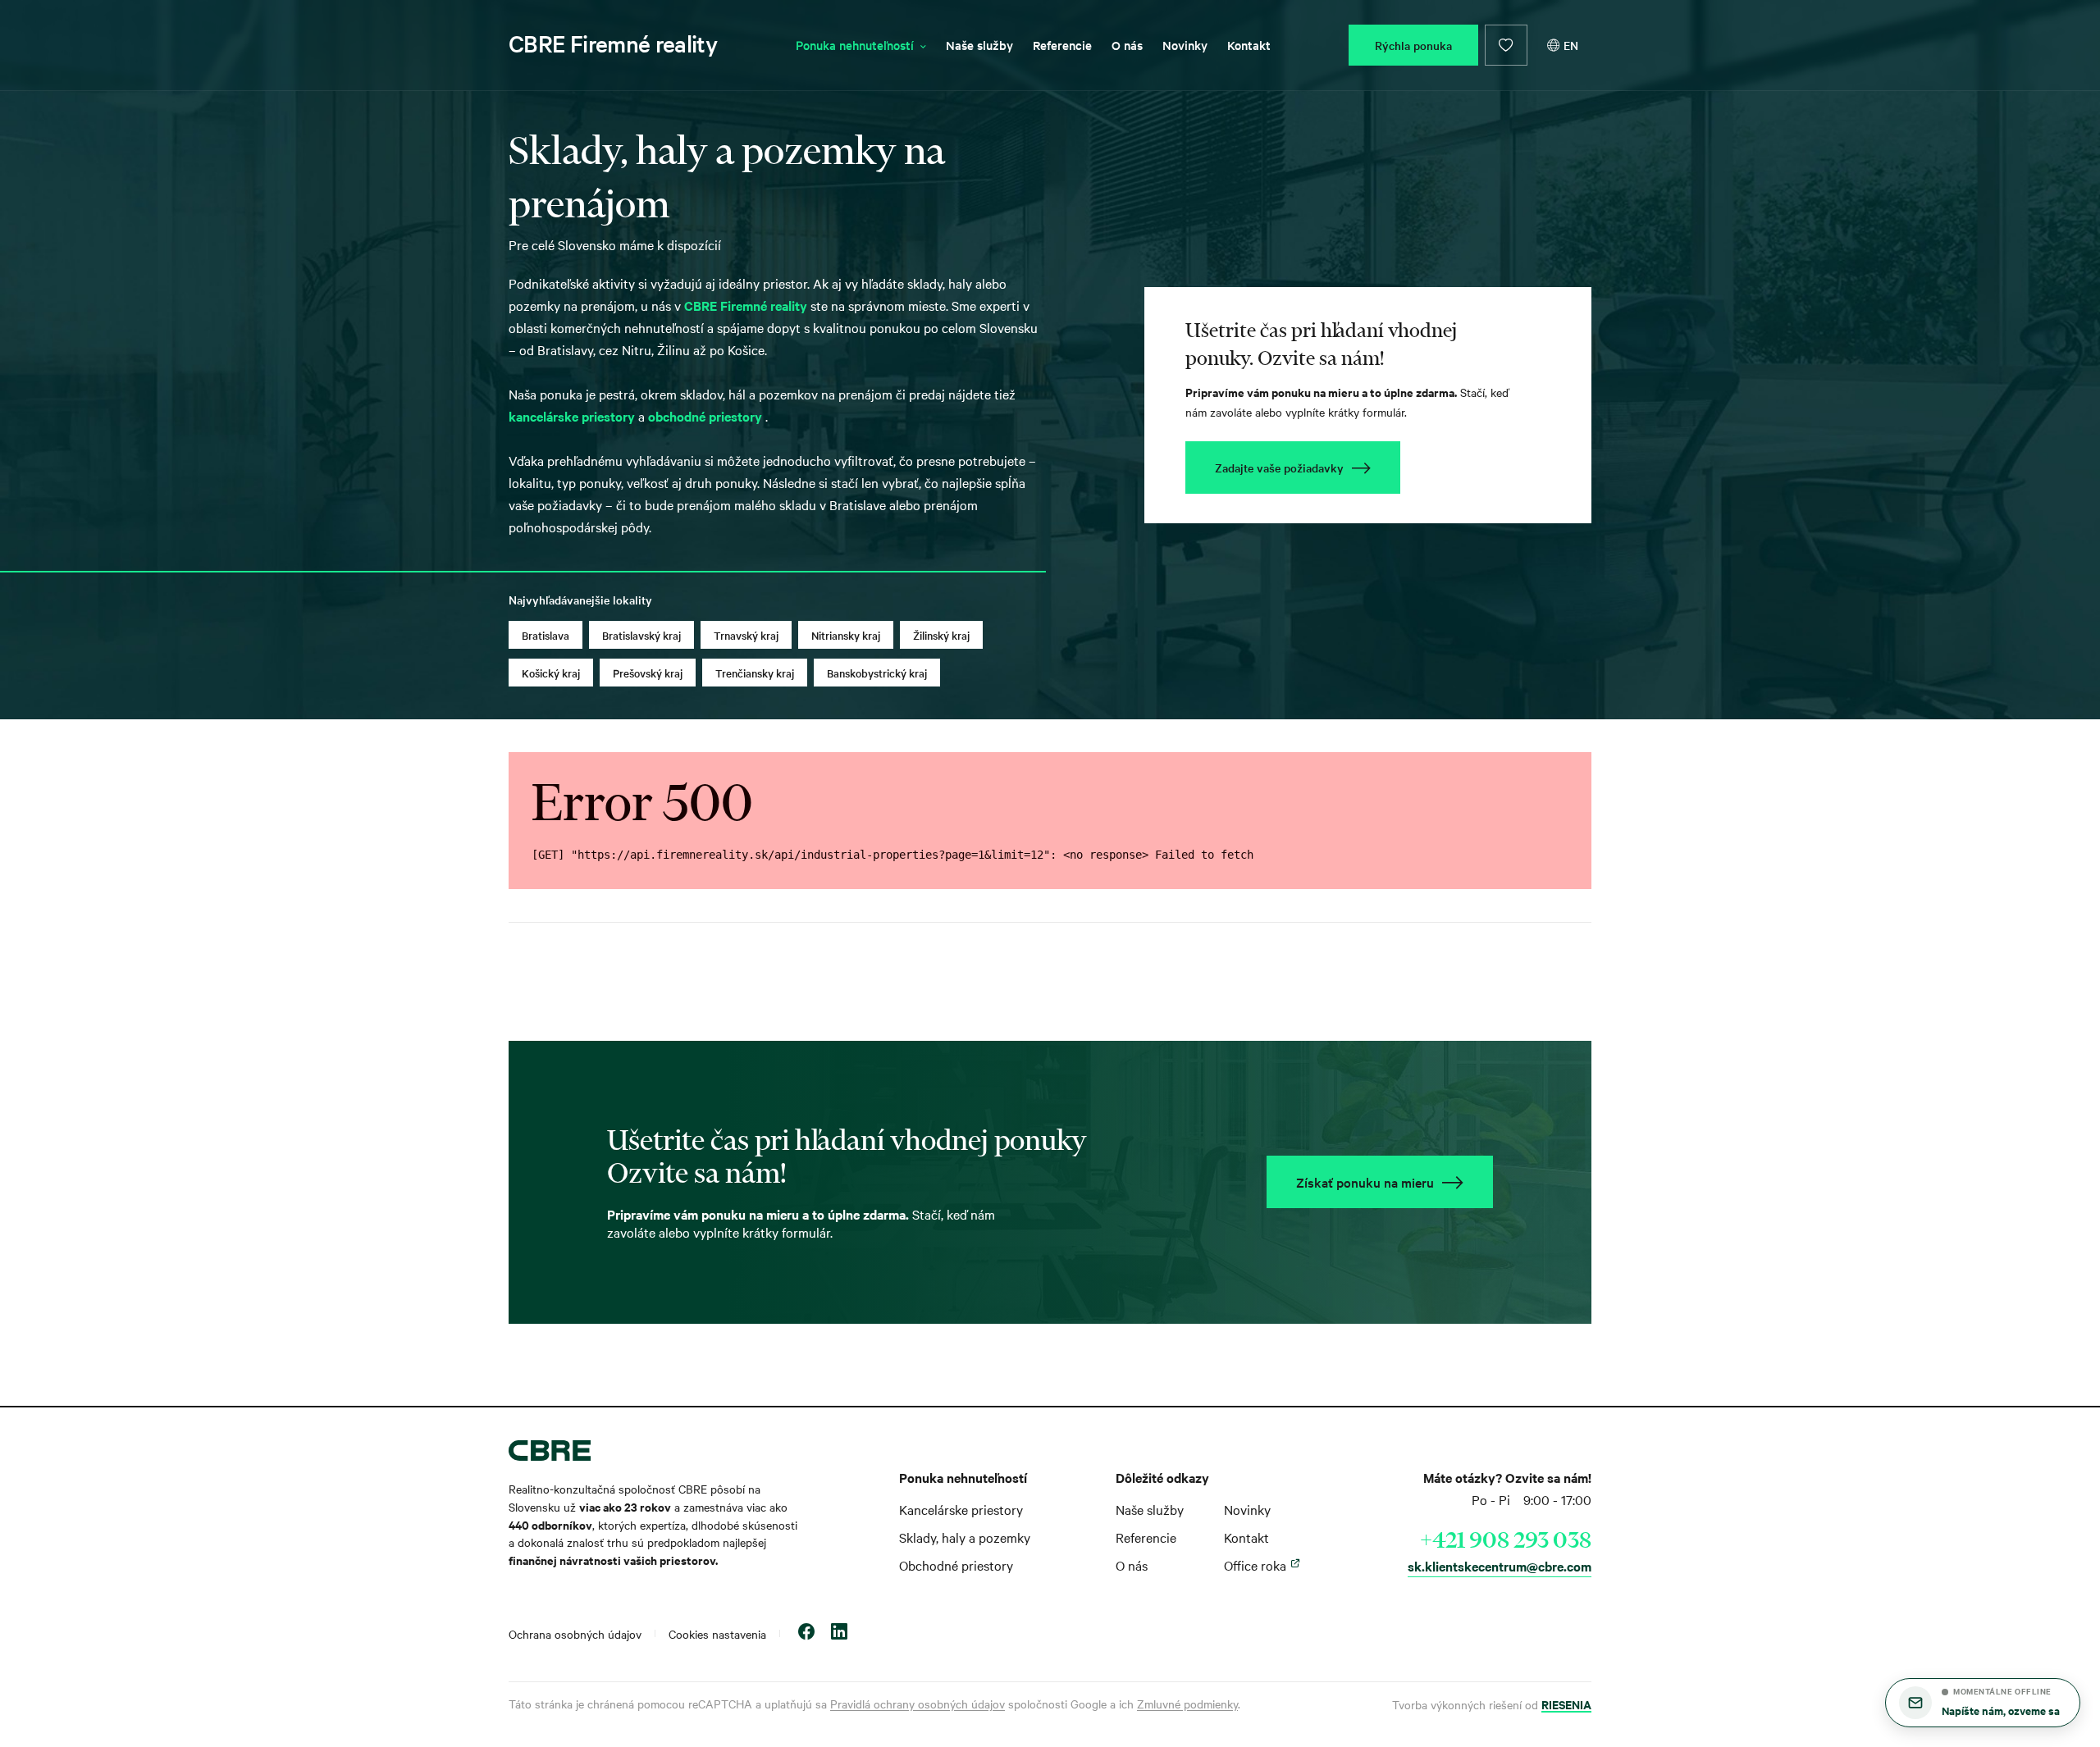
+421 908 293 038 (1506, 1539)
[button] (1983, 1703)
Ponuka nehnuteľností (855, 45)
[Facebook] (806, 1633)
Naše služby (979, 45)
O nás (1127, 45)
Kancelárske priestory (961, 1509)
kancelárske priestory (573, 416)
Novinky (1185, 45)
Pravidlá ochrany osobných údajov (918, 1704)
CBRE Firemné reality (613, 43)
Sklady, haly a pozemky (965, 1537)
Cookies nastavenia (717, 1634)
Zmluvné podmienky (1187, 1704)
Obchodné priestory (956, 1565)
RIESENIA (1566, 1704)
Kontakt (1249, 45)
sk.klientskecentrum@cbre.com (1500, 1566)
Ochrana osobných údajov (575, 1634)
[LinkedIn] (839, 1633)
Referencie (1062, 45)
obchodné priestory (707, 416)
